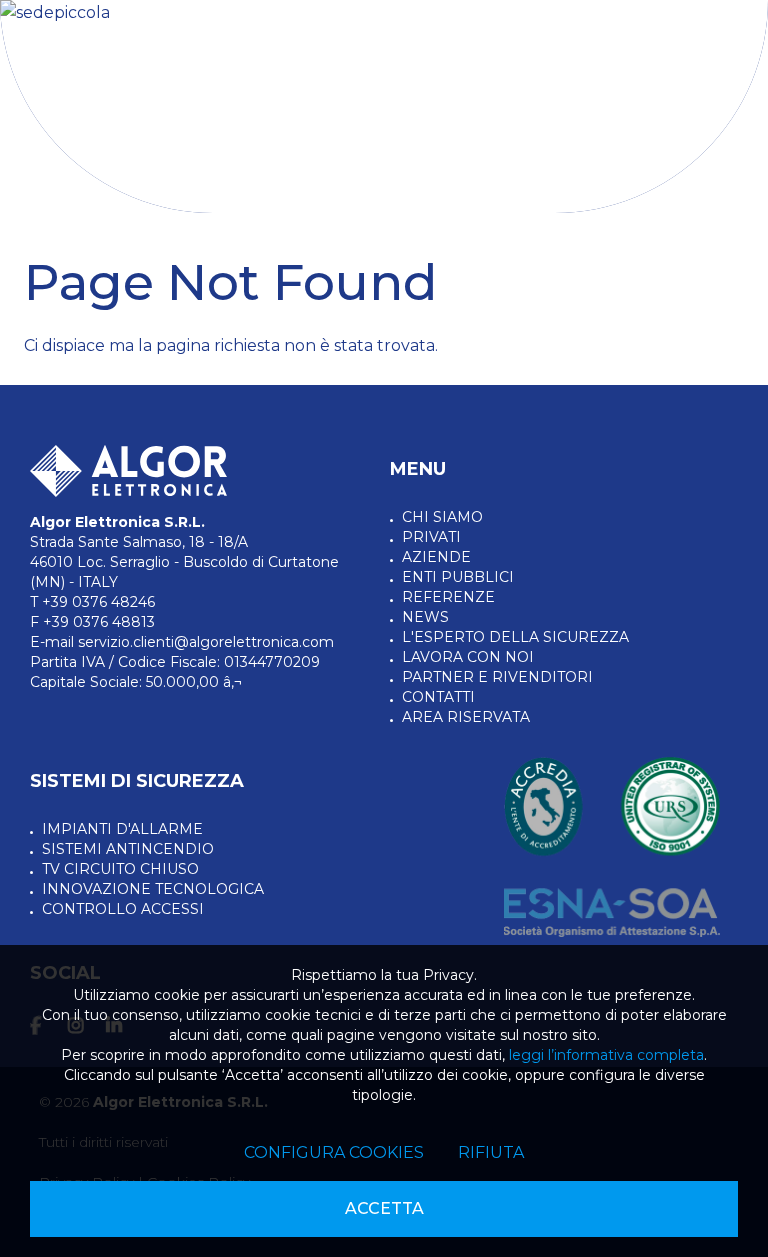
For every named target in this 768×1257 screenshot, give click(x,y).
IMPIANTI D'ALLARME (122, 829)
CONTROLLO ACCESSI (123, 909)
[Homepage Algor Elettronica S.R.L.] (100, 66)
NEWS (425, 617)
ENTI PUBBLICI (458, 577)
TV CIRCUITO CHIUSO (120, 869)
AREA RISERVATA (466, 717)
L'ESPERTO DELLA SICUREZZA (515, 637)
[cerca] (666, 68)
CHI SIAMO (442, 517)
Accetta (384, 1208)
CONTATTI (438, 697)
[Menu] (724, 61)
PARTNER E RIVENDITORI (497, 677)
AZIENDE (436, 557)
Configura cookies (334, 1152)
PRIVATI (431, 537)
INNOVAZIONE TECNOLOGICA (153, 889)
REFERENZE (448, 597)
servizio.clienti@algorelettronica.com (206, 642)
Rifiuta (491, 1152)
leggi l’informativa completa (606, 1055)
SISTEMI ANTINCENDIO (128, 849)
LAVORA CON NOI (468, 657)
